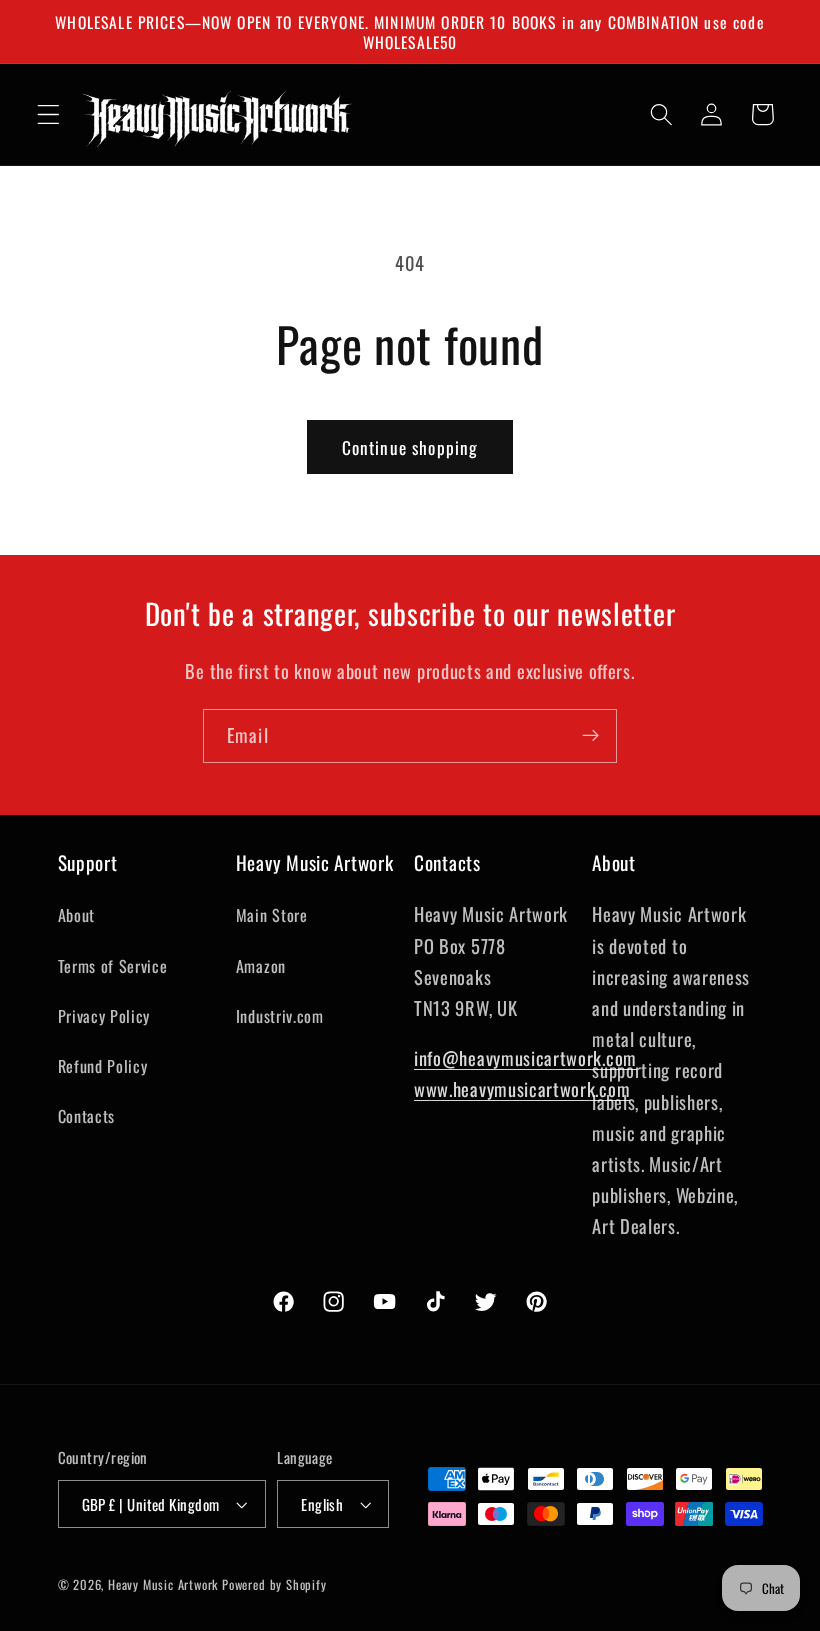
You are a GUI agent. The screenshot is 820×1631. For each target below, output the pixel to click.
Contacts (87, 1116)
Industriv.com (280, 1016)
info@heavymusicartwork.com (525, 1057)
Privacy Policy (104, 1016)
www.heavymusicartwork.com (522, 1088)
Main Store (272, 915)
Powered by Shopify (274, 1584)
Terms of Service (113, 966)
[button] (48, 114)
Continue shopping (410, 447)
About (76, 915)
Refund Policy (103, 1066)
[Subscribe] (590, 736)
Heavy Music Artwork (163, 1584)
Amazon (261, 966)
